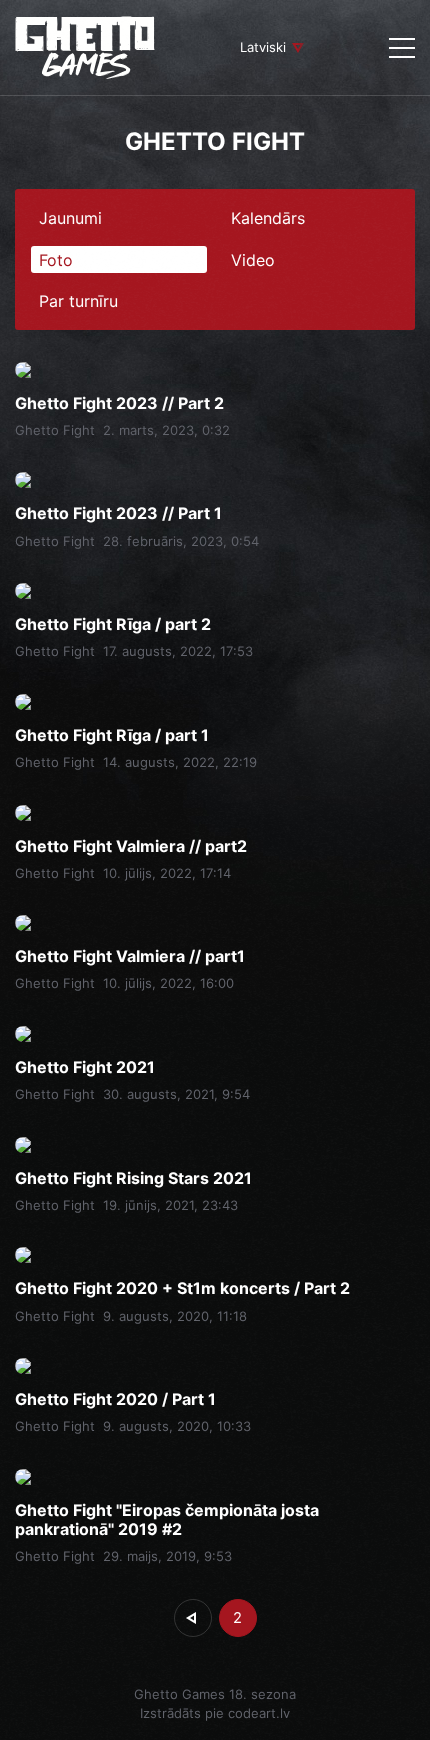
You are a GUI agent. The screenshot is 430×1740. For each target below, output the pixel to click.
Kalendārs (268, 218)
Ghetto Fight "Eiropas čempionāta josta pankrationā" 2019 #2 (167, 1520)
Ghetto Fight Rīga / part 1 (112, 735)
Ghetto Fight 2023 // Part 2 (119, 403)
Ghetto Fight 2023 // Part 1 (118, 513)
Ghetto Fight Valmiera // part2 (131, 846)
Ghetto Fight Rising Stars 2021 (133, 1178)
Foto (56, 260)
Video (253, 260)
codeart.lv (259, 1713)
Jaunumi (70, 218)
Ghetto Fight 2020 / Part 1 (115, 1399)
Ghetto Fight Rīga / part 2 (113, 624)
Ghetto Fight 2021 (85, 1067)
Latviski (263, 47)
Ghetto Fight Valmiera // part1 (130, 956)
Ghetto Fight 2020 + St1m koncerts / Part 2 (182, 1288)
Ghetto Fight (55, 430)
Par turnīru (78, 301)
